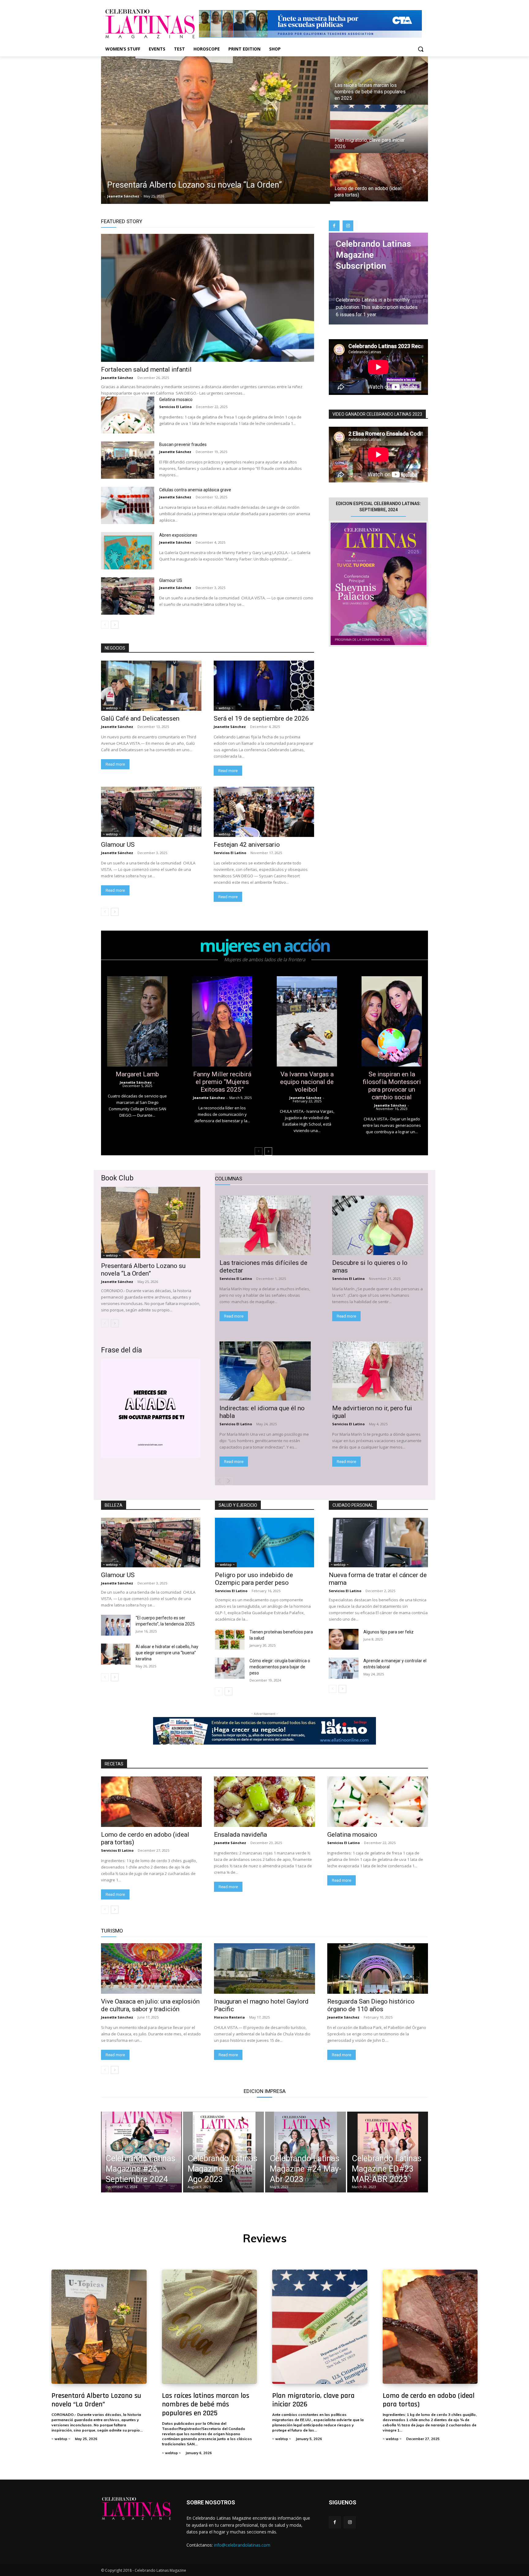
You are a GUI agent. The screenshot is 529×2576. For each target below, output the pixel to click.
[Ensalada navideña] (264, 1802)
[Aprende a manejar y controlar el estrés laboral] (344, 1668)
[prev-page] (105, 625)
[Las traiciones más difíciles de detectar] (265, 1225)
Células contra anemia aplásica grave (196, 490)
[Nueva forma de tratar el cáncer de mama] (378, 1543)
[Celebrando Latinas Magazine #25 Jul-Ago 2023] (223, 2152)
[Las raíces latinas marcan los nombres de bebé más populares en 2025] (379, 81)
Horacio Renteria (229, 2017)
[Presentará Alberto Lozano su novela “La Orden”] (216, 130)
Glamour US (171, 580)
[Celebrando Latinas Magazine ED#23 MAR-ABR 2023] (388, 2152)
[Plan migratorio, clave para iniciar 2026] (379, 129)
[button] (421, 49)
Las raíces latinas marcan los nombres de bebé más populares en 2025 (206, 2405)
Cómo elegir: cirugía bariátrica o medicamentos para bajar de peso (280, 1667)
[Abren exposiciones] (128, 551)
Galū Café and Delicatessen (140, 718)
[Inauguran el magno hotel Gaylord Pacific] (264, 1969)
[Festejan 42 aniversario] (264, 812)
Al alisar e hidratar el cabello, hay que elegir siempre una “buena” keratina (167, 1653)
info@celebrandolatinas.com (242, 2545)
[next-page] (115, 625)
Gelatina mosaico (176, 399)
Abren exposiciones (179, 535)
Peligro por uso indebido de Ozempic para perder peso (254, 1579)
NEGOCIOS (115, 648)
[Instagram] (348, 226)
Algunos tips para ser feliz (388, 1632)
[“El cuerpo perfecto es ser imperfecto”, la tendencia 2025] (116, 1625)
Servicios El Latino (175, 407)
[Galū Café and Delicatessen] (151, 686)
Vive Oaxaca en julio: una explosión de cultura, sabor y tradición (150, 2005)
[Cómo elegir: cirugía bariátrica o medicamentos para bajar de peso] (230, 1668)
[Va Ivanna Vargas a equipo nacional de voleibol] (307, 1022)
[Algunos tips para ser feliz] (344, 1639)
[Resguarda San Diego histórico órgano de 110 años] (378, 1969)
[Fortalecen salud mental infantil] (208, 298)
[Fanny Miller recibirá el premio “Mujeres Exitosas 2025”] (222, 1022)
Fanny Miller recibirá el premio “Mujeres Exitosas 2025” (222, 1082)
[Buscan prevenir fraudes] (128, 460)
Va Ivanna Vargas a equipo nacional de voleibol (307, 1082)
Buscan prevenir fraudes (183, 444)
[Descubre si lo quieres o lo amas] (378, 1225)
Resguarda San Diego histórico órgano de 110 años (371, 2005)
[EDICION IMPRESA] (379, 584)
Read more (115, 764)
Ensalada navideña (241, 1835)
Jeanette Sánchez (117, 378)
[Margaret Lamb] (137, 1022)
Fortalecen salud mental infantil (146, 369)
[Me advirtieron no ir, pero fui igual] (378, 1371)
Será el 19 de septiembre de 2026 (261, 718)
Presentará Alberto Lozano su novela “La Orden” (143, 1270)
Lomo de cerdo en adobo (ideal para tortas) (429, 2400)
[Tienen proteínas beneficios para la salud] (230, 1639)
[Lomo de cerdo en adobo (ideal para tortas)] (379, 177)
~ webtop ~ (112, 708)
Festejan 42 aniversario (247, 845)
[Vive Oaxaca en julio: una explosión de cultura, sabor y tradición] (151, 1969)
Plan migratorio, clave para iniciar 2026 (313, 2400)
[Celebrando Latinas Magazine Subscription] (378, 279)
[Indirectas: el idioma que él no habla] (265, 1371)
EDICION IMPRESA (265, 2091)
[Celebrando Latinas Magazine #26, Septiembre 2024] (141, 2152)
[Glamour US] (128, 596)
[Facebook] (334, 226)
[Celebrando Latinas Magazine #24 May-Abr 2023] (306, 2152)
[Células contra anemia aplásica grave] (128, 505)
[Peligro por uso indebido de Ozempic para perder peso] (264, 1543)
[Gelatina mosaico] (128, 415)
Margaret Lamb (137, 1074)
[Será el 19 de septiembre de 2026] (264, 686)
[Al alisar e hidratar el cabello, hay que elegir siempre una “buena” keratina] (116, 1654)
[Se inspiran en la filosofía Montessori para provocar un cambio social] (392, 1022)
